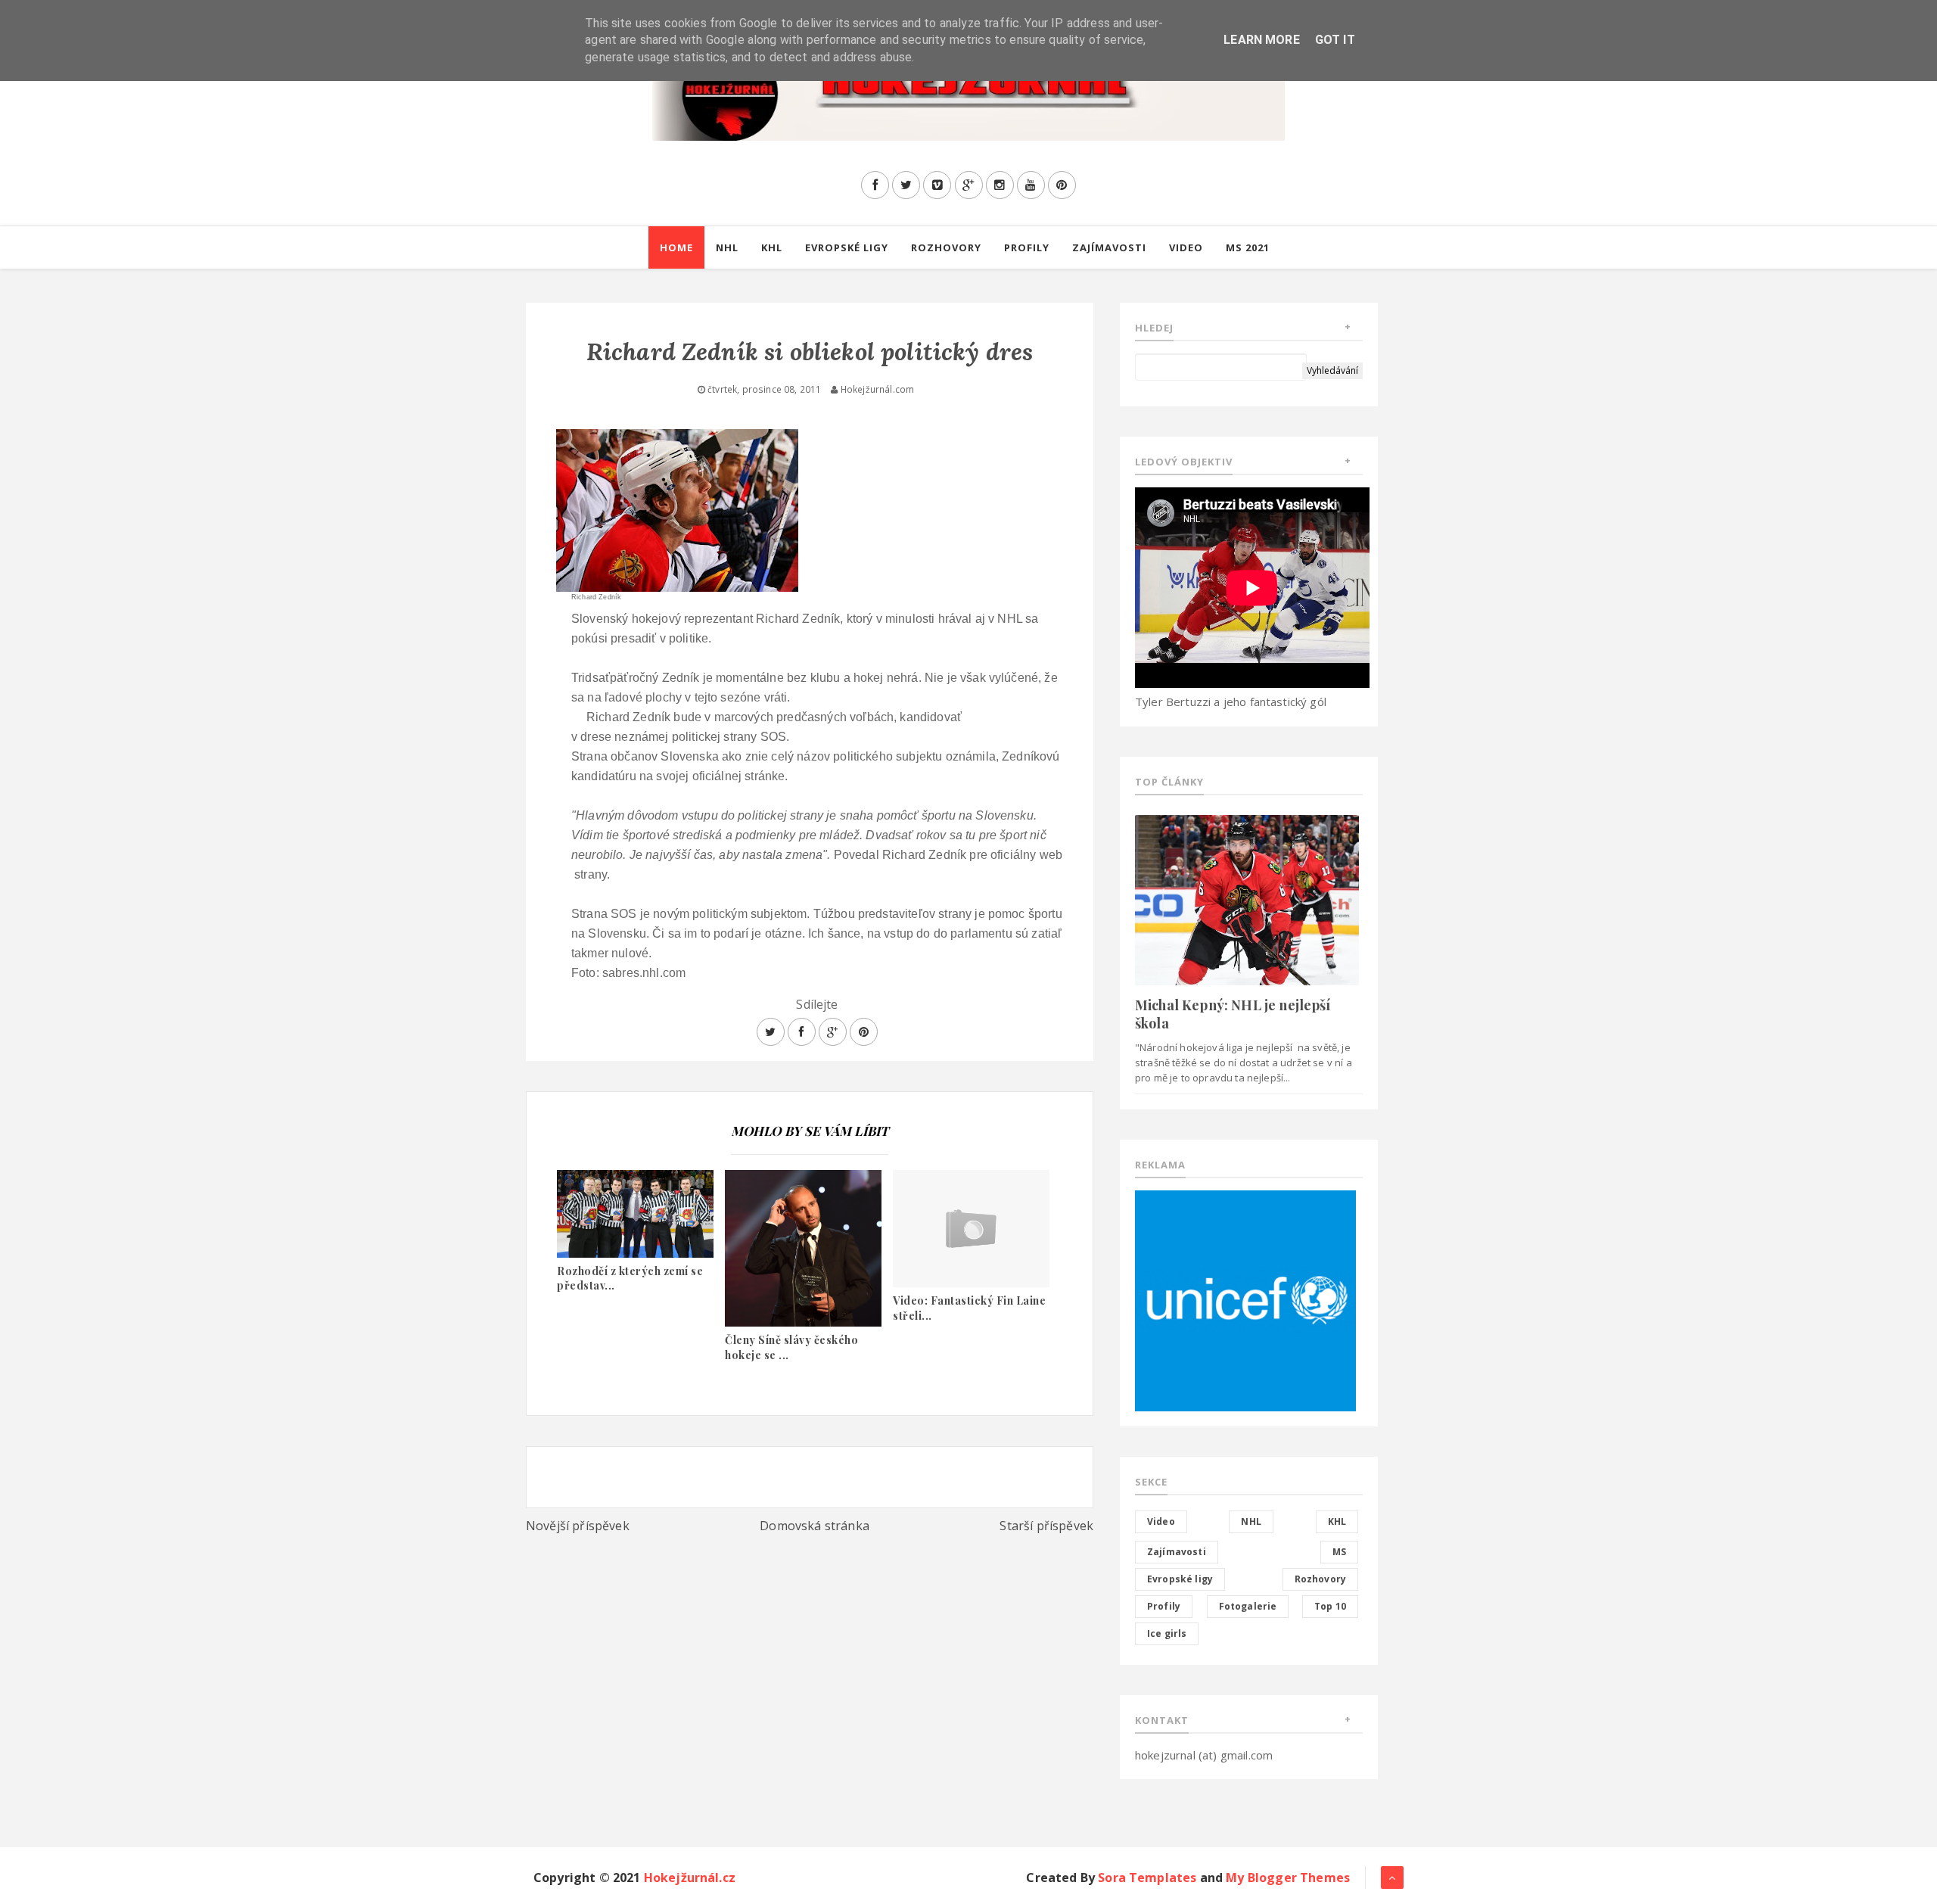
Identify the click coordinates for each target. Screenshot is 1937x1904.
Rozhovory (946, 247)
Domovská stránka (815, 1526)
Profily (1027, 247)
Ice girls (1167, 1633)
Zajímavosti (1109, 247)
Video (1186, 247)
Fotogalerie (1248, 1606)
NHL (727, 247)
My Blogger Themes (1288, 1878)
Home (676, 247)
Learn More (1262, 40)
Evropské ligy (847, 247)
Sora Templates (1147, 1878)
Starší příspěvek (1046, 1526)
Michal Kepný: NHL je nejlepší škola (1233, 1014)
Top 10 (1330, 1606)
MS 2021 (1248, 247)
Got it (1335, 40)
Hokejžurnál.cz (690, 1878)
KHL (772, 247)
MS (1339, 1552)
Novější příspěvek (578, 1526)
